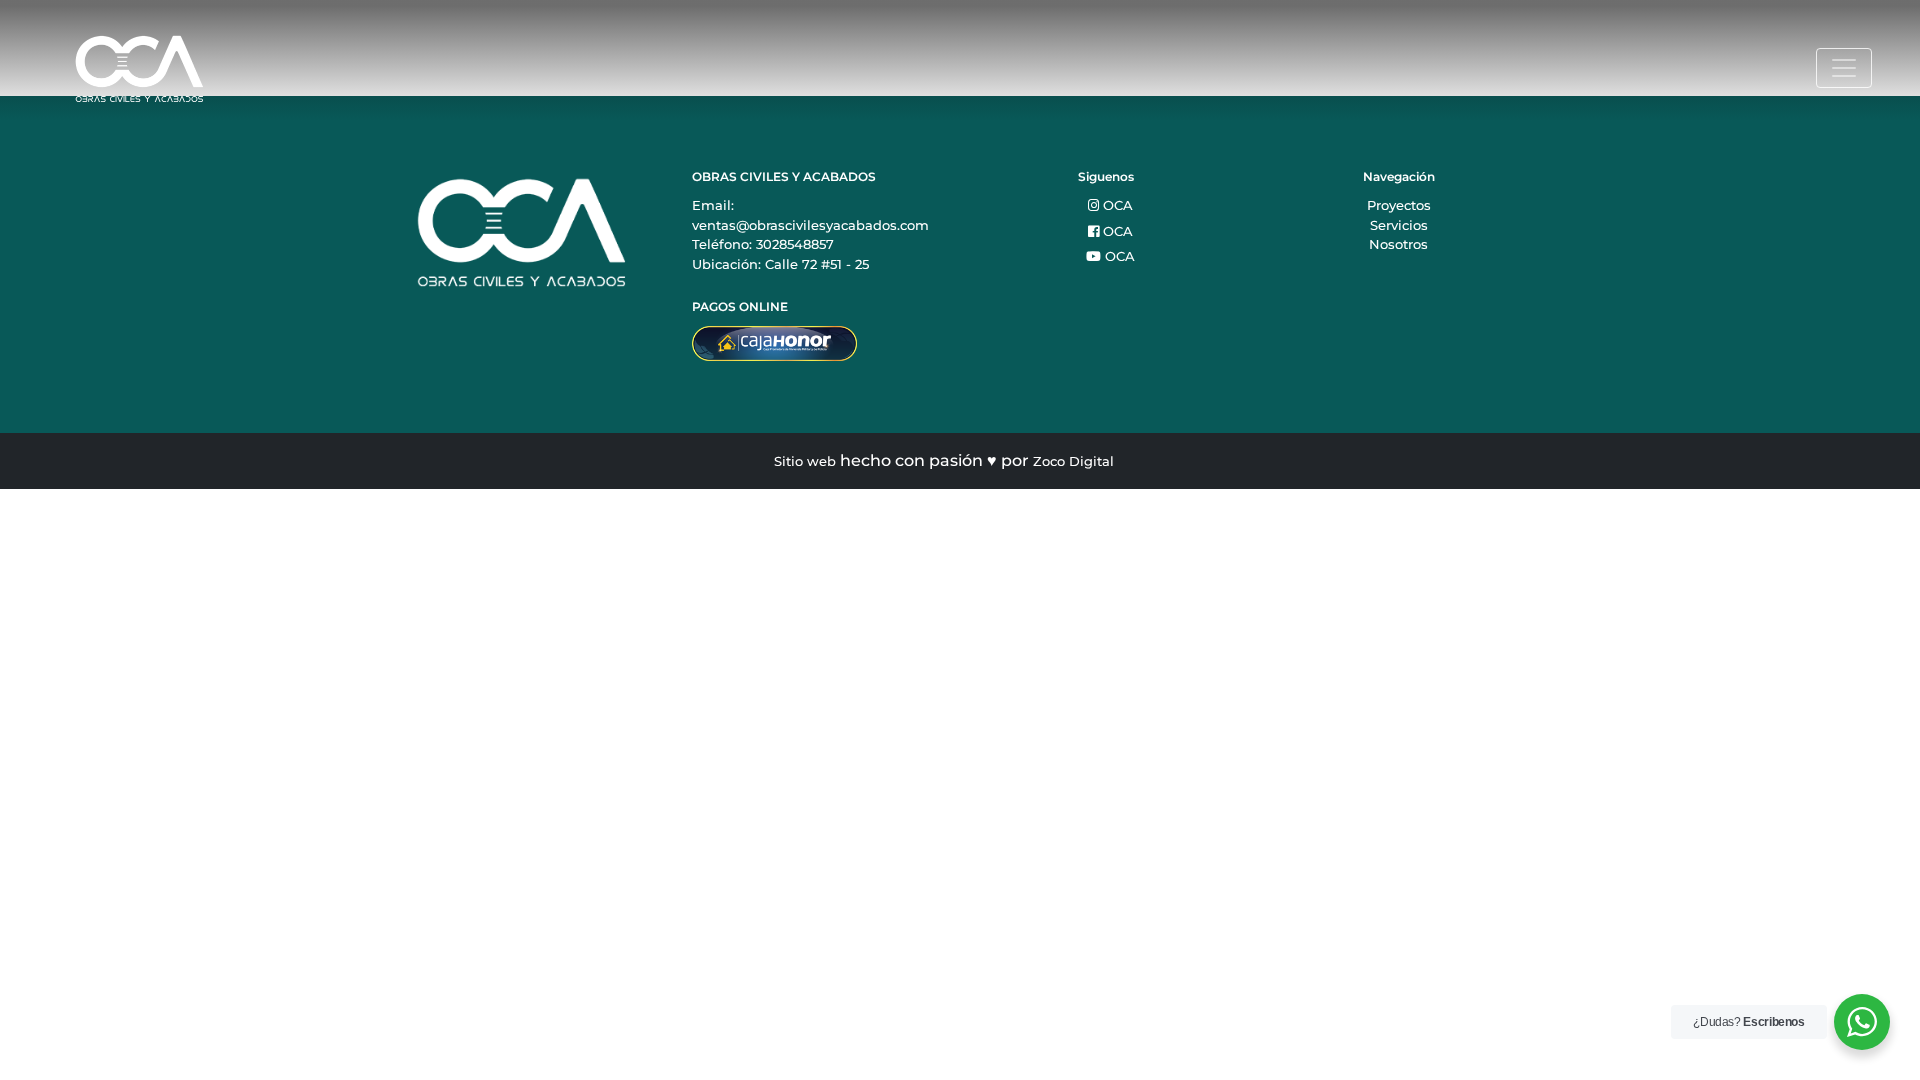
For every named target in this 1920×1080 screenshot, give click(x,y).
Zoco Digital (1073, 461)
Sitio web (805, 461)
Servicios (1399, 225)
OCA (1116, 205)
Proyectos (1399, 205)
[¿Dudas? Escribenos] (1862, 1022)
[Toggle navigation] (1844, 68)
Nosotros (1398, 244)
